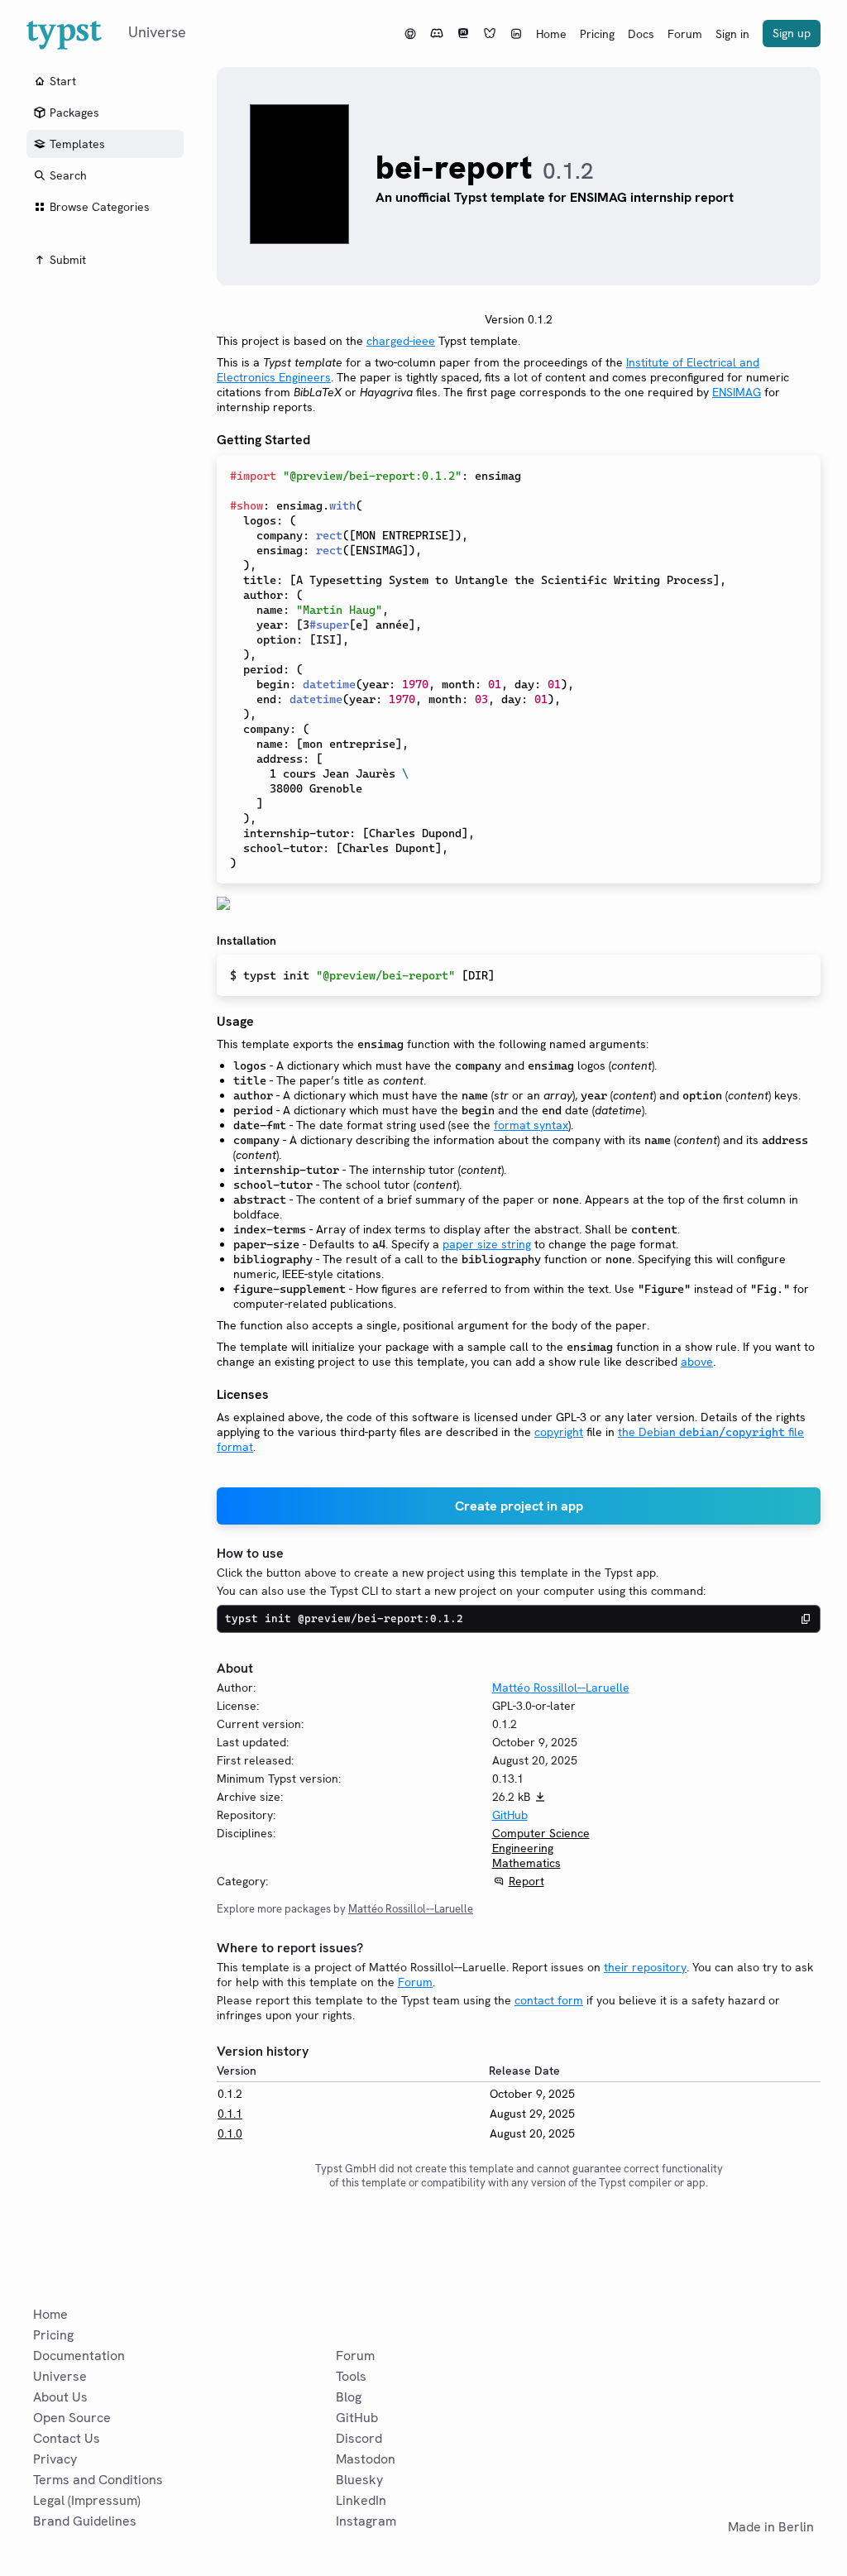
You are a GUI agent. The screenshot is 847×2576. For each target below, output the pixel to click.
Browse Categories (100, 207)
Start (63, 81)
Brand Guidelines (85, 2521)
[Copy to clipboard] (806, 1619)
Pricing (597, 34)
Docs (641, 34)
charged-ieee (401, 341)
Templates (77, 144)
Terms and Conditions (98, 2480)
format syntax (531, 1125)
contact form (549, 2000)
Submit (68, 260)
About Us (60, 2397)
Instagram (366, 2521)
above (697, 1362)
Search (68, 175)
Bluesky (359, 2480)
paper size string (487, 1244)
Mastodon (366, 2459)
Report (526, 1881)
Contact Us (67, 2438)
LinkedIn (361, 2500)
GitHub (510, 1815)
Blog (349, 2397)
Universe (60, 2376)
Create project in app (519, 1506)
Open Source (72, 2418)
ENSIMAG (737, 392)
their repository (645, 1967)
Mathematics (526, 1863)
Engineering (523, 1848)
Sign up (792, 33)
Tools (351, 2376)
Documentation (79, 2356)
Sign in (732, 34)
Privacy (55, 2459)
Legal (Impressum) (87, 2500)
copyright (559, 1432)
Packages (74, 113)
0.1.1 (230, 2114)
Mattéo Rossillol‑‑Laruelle (561, 1688)
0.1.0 (230, 2133)
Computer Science (541, 1833)
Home (551, 34)
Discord (359, 2438)
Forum (685, 34)
